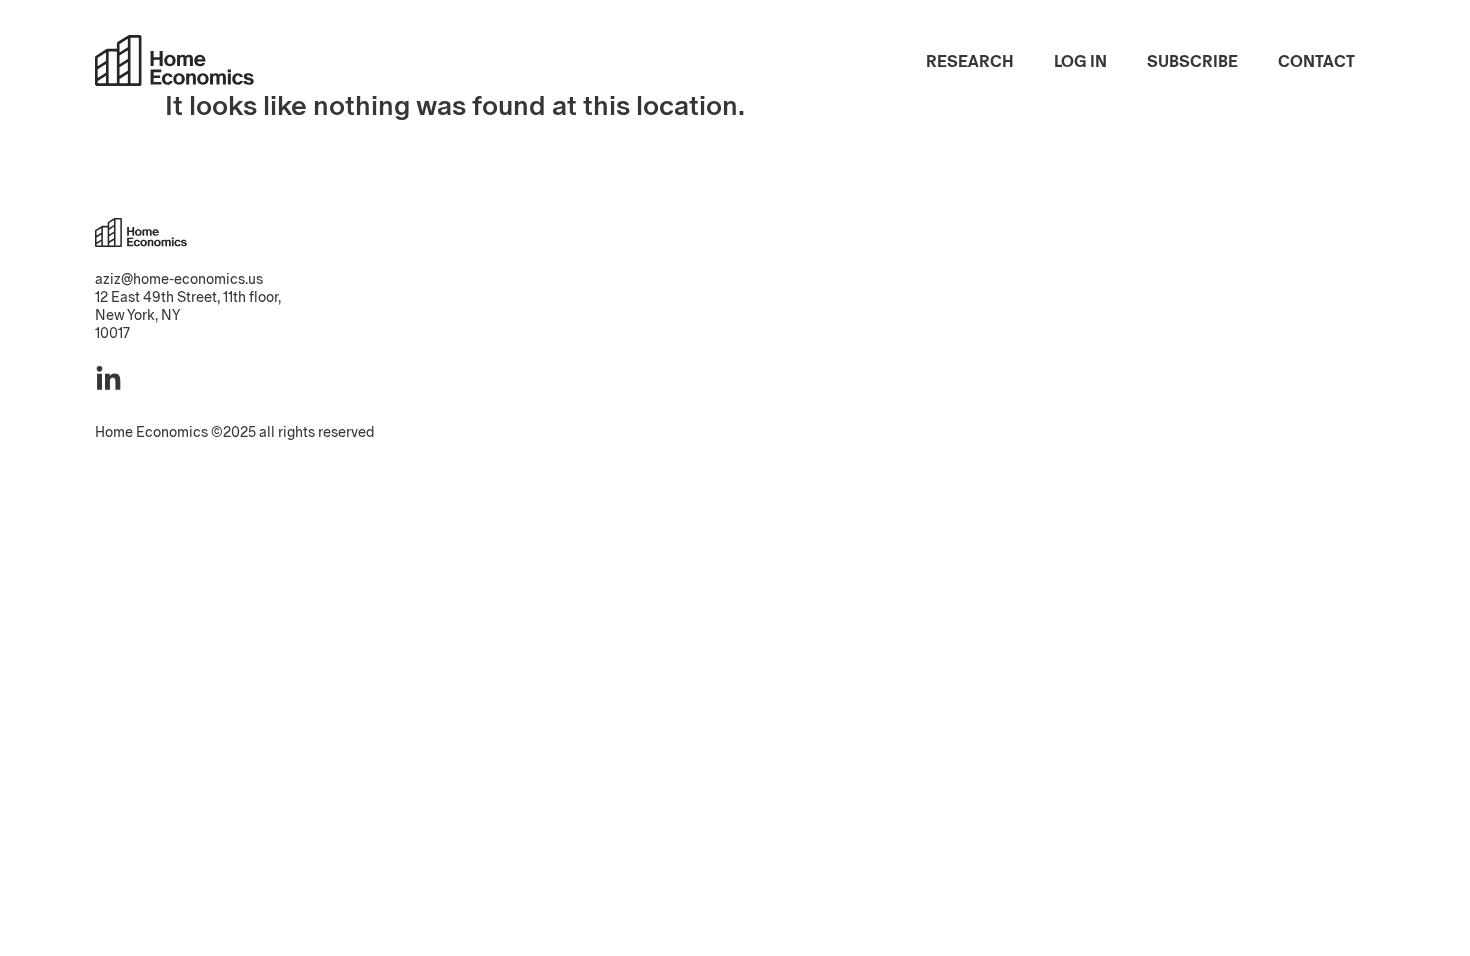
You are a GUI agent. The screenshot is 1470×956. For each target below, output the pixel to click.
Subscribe (1192, 61)
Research (970, 61)
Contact (1316, 61)
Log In (1080, 61)
